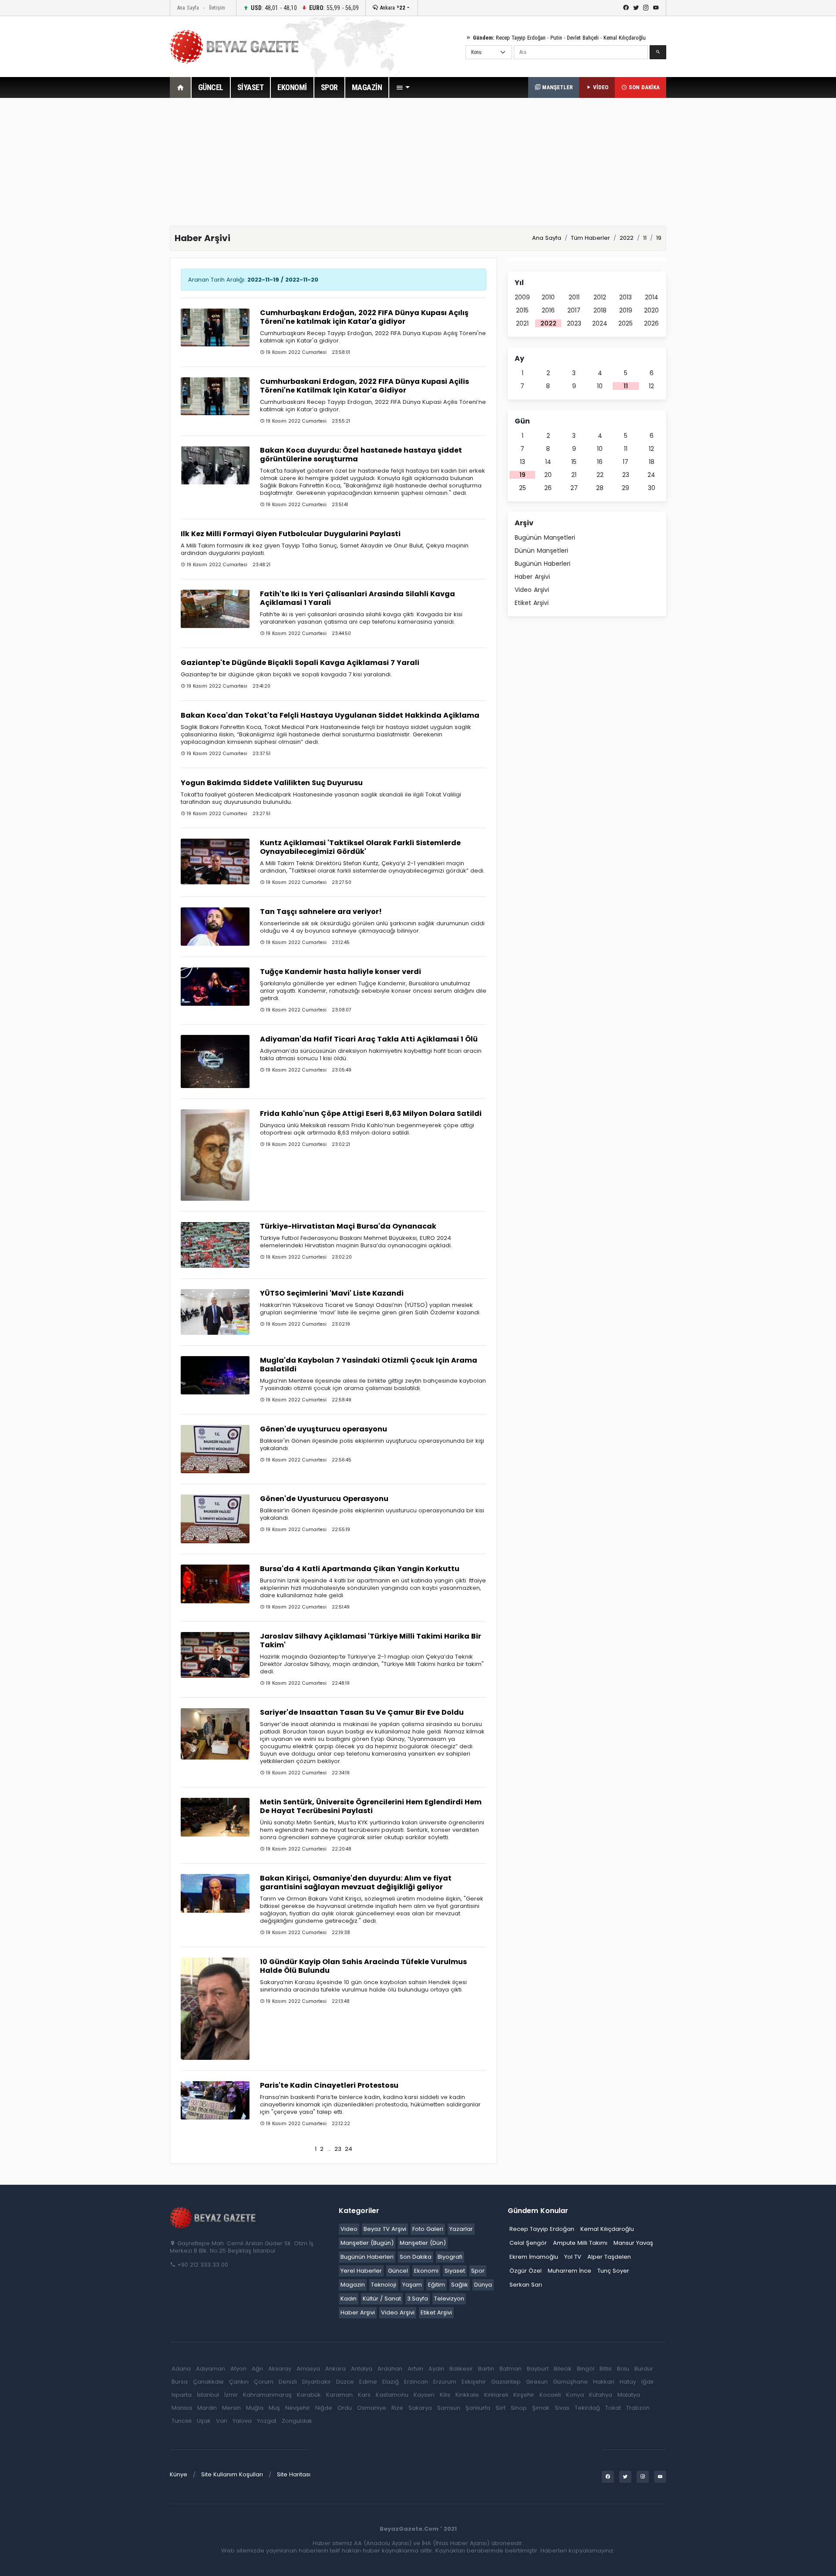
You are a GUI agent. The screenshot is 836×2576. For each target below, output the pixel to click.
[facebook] (626, 8)
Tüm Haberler (590, 238)
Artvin (415, 2369)
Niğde (324, 2408)
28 (600, 488)
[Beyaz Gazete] (213, 2217)
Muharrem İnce (570, 2271)
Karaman (339, 2395)
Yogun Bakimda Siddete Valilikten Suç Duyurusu (272, 783)
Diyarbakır (317, 2382)
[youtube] (656, 8)
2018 (600, 310)
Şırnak (541, 2408)
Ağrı (257, 2369)
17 (625, 462)
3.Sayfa (418, 2299)
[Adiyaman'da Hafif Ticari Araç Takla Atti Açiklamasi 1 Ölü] (215, 1061)
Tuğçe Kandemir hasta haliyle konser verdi (340, 972)
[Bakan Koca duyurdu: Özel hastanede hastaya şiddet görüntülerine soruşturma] (215, 465)
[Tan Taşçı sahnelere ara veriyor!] (215, 926)
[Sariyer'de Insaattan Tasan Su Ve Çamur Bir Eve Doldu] (215, 1734)
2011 (574, 297)
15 (574, 462)
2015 (522, 310)
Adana (181, 2369)
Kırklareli (496, 2395)
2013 (625, 297)
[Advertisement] (122, 239)
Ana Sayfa (188, 8)
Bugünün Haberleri (543, 564)
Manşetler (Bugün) (367, 2243)
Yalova (242, 2421)
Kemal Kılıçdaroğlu (625, 38)
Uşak (204, 2421)
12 (651, 386)
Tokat (613, 2408)
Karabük (309, 2395)
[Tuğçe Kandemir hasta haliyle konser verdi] (215, 986)
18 (652, 462)
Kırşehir (524, 2395)
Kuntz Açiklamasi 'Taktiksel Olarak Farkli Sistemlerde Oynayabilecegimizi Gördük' (360, 847)
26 (548, 488)
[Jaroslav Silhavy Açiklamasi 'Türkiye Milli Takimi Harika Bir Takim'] (215, 1654)
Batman (511, 2369)
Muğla (255, 2408)
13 (522, 462)
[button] (403, 87)
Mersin (231, 2408)
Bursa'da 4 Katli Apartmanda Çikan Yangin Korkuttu (360, 1569)
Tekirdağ (587, 2408)
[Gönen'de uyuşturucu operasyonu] (215, 1449)
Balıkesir (461, 2369)
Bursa (180, 2382)
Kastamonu (392, 2395)
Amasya (308, 2369)
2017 (574, 310)
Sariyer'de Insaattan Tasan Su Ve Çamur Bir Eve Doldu (362, 1712)
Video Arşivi (532, 590)
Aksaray (280, 2369)
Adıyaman (211, 2369)
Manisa (182, 2408)
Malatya (629, 2395)
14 (548, 462)
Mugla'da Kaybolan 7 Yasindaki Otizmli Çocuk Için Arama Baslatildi (369, 1365)
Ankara (392, 8)
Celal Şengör (528, 2243)
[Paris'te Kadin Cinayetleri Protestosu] (215, 2100)
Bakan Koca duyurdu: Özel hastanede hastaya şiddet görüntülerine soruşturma (361, 455)
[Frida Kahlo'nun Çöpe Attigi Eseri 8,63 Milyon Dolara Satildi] (215, 1155)
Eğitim (437, 2285)
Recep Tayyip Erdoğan (521, 38)
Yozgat (267, 2421)
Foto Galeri (428, 2229)
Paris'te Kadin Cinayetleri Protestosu (329, 2085)
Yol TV (573, 2257)
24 (349, 2149)
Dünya (483, 2285)
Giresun (537, 2382)
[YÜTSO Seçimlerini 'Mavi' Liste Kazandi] (215, 1312)
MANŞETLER (556, 87)
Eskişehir (474, 2382)
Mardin (207, 2408)
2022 (548, 323)
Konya (575, 2395)
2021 (522, 323)
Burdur (644, 2369)
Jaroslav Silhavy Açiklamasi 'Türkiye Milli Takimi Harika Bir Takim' (371, 1641)
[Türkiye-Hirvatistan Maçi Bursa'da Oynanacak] (215, 1244)
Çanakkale (208, 2382)
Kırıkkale (467, 2395)
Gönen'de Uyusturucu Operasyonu (324, 1499)
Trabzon (638, 2408)
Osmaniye (372, 2408)
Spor (478, 2271)
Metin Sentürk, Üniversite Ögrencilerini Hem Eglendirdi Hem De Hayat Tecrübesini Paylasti (371, 1806)
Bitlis (606, 2369)
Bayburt (538, 2369)
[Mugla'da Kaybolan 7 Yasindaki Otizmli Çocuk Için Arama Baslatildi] (215, 1375)
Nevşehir (298, 2408)
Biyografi (450, 2257)
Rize (397, 2408)
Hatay (628, 2382)
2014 (652, 297)
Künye (179, 2474)
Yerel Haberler (361, 2271)
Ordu (345, 2408)
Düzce (345, 2382)
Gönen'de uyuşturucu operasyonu (324, 1429)
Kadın (349, 2299)
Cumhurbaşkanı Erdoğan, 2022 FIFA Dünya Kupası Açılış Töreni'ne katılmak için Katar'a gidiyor (364, 317)
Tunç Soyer (613, 2271)
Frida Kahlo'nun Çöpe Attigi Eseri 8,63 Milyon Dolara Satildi (371, 1113)
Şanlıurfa (478, 2408)
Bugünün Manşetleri (545, 537)
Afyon (238, 2369)
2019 (626, 310)
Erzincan (416, 2382)
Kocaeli (550, 2395)
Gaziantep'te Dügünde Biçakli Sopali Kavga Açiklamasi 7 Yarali (300, 663)
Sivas (562, 2408)
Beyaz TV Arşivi (385, 2229)
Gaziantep (506, 2382)
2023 (574, 323)
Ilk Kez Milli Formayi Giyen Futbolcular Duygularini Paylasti (291, 534)
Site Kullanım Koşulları (232, 2474)
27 (574, 488)
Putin (556, 38)
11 (626, 386)
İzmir (231, 2395)
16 (600, 462)
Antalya (362, 2369)
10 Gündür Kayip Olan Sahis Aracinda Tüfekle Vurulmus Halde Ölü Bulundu (363, 1966)
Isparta (182, 2395)
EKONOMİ (292, 87)
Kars (364, 2395)
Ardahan (390, 2369)
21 (574, 475)
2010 (548, 297)
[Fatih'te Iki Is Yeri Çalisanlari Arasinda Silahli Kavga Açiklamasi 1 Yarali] (215, 609)
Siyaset (455, 2271)
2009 (522, 297)
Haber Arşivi (532, 577)
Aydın (436, 2369)
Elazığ (391, 2382)
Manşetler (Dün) (423, 2243)
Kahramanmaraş (267, 2395)
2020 (651, 310)
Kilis (445, 2395)
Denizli (288, 2382)
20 (548, 475)
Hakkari (604, 2382)
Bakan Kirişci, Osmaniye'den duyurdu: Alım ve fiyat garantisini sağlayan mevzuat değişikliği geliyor (356, 1882)
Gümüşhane (570, 2382)
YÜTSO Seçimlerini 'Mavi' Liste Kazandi (332, 1293)
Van (222, 2421)
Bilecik (563, 2369)
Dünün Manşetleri (541, 551)
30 (652, 488)
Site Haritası (294, 2474)
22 (600, 475)
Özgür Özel (526, 2271)
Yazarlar (461, 2229)
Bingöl (586, 2369)
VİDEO (600, 87)
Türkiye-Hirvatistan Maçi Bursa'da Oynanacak (348, 1226)
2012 (600, 297)
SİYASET (251, 87)
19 (522, 475)
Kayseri (424, 2395)
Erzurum (445, 2382)
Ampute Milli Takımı (580, 2243)
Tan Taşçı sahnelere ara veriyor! (321, 912)
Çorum (264, 2382)
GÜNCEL (211, 87)
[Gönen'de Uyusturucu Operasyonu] (215, 1519)
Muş (274, 2408)
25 (522, 488)
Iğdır (648, 2382)
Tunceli (182, 2421)
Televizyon (449, 2299)
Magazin (353, 2285)
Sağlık (460, 2285)
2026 (651, 323)
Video (349, 2229)
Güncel (398, 2271)
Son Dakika (416, 2257)
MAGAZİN (367, 87)
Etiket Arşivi (532, 603)
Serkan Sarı (526, 2285)
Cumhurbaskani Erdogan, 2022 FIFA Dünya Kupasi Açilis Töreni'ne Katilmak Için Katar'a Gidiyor (364, 386)
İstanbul (208, 2395)
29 (625, 488)
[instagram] (646, 8)
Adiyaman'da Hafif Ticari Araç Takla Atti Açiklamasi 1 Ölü (369, 1039)
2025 (625, 323)
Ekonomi (426, 2271)
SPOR (329, 87)
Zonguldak (297, 2421)
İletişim (217, 8)
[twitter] (636, 8)
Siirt (501, 2408)
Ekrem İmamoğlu (534, 2257)
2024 (600, 323)
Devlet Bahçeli (583, 38)
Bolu (623, 2369)
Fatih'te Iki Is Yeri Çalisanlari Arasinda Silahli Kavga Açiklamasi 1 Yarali (357, 598)
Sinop (519, 2408)
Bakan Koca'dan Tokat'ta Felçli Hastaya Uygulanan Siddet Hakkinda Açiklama (330, 715)
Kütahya (601, 2395)
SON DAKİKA (643, 87)
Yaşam (412, 2285)
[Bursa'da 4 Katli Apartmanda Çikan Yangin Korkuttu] (215, 1584)
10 (600, 386)
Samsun (449, 2408)
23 (338, 2149)
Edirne (368, 2382)
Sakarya (420, 2408)
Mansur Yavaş (633, 2243)
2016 (548, 310)
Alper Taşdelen (609, 2257)
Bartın (486, 2369)
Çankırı (239, 2382)
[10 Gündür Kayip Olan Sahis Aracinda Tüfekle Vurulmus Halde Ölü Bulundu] (215, 2008)
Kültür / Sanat (382, 2299)
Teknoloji (384, 2285)
